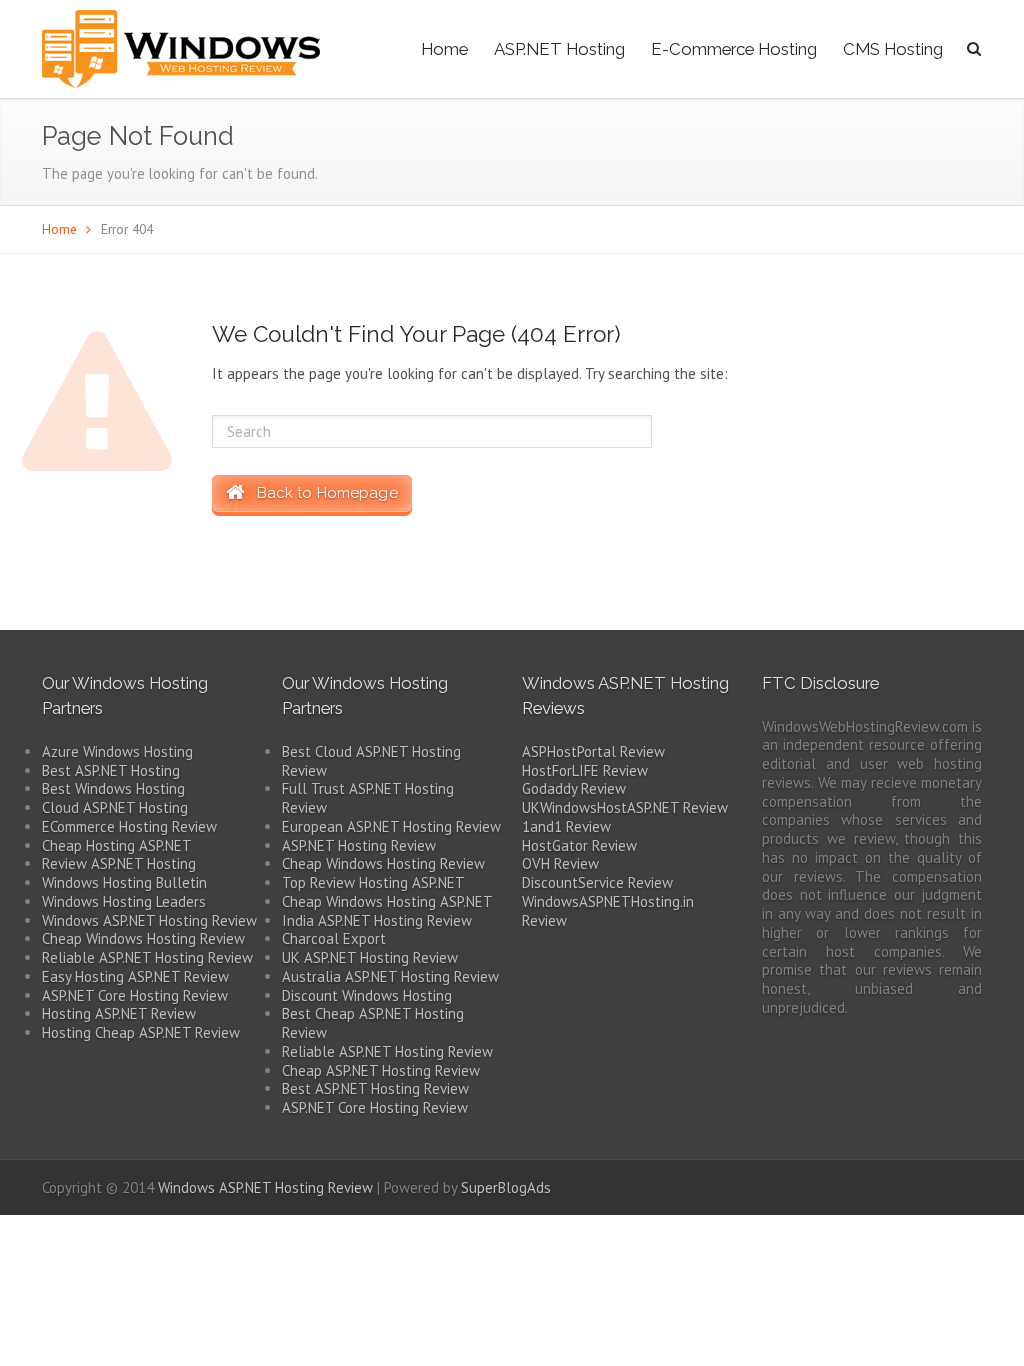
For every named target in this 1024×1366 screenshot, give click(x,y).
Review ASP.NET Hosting (119, 863)
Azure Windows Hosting (117, 751)
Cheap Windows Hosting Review (143, 938)
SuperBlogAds (506, 1187)
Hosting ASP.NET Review (119, 1013)
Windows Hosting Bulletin (124, 882)
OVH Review (560, 863)
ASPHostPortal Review (593, 751)
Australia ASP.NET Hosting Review (390, 976)
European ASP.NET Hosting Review (391, 826)
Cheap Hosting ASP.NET (117, 845)
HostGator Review (579, 845)
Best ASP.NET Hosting (111, 770)
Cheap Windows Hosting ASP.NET (387, 901)
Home (444, 49)
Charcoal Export (334, 938)
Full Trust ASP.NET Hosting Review (368, 798)
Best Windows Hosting (113, 788)
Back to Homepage (321, 493)
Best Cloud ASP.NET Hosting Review (371, 761)
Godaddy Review (574, 788)
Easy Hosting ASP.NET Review (135, 976)
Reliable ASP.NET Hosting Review (147, 957)
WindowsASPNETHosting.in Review (608, 911)
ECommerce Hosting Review (129, 826)
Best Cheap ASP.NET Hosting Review (373, 1023)
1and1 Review (566, 826)
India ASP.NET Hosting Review (377, 920)
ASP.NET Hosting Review (359, 845)
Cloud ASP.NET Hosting (115, 807)
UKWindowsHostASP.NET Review (625, 807)
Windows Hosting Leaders (124, 901)
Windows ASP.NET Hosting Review (149, 920)
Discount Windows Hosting (367, 995)
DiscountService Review (597, 882)
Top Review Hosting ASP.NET (373, 882)
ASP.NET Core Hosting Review (135, 995)
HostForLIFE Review (585, 770)
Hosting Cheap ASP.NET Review (141, 1032)
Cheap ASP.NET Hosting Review (381, 1070)
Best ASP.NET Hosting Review (375, 1088)
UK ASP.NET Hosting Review (370, 957)
